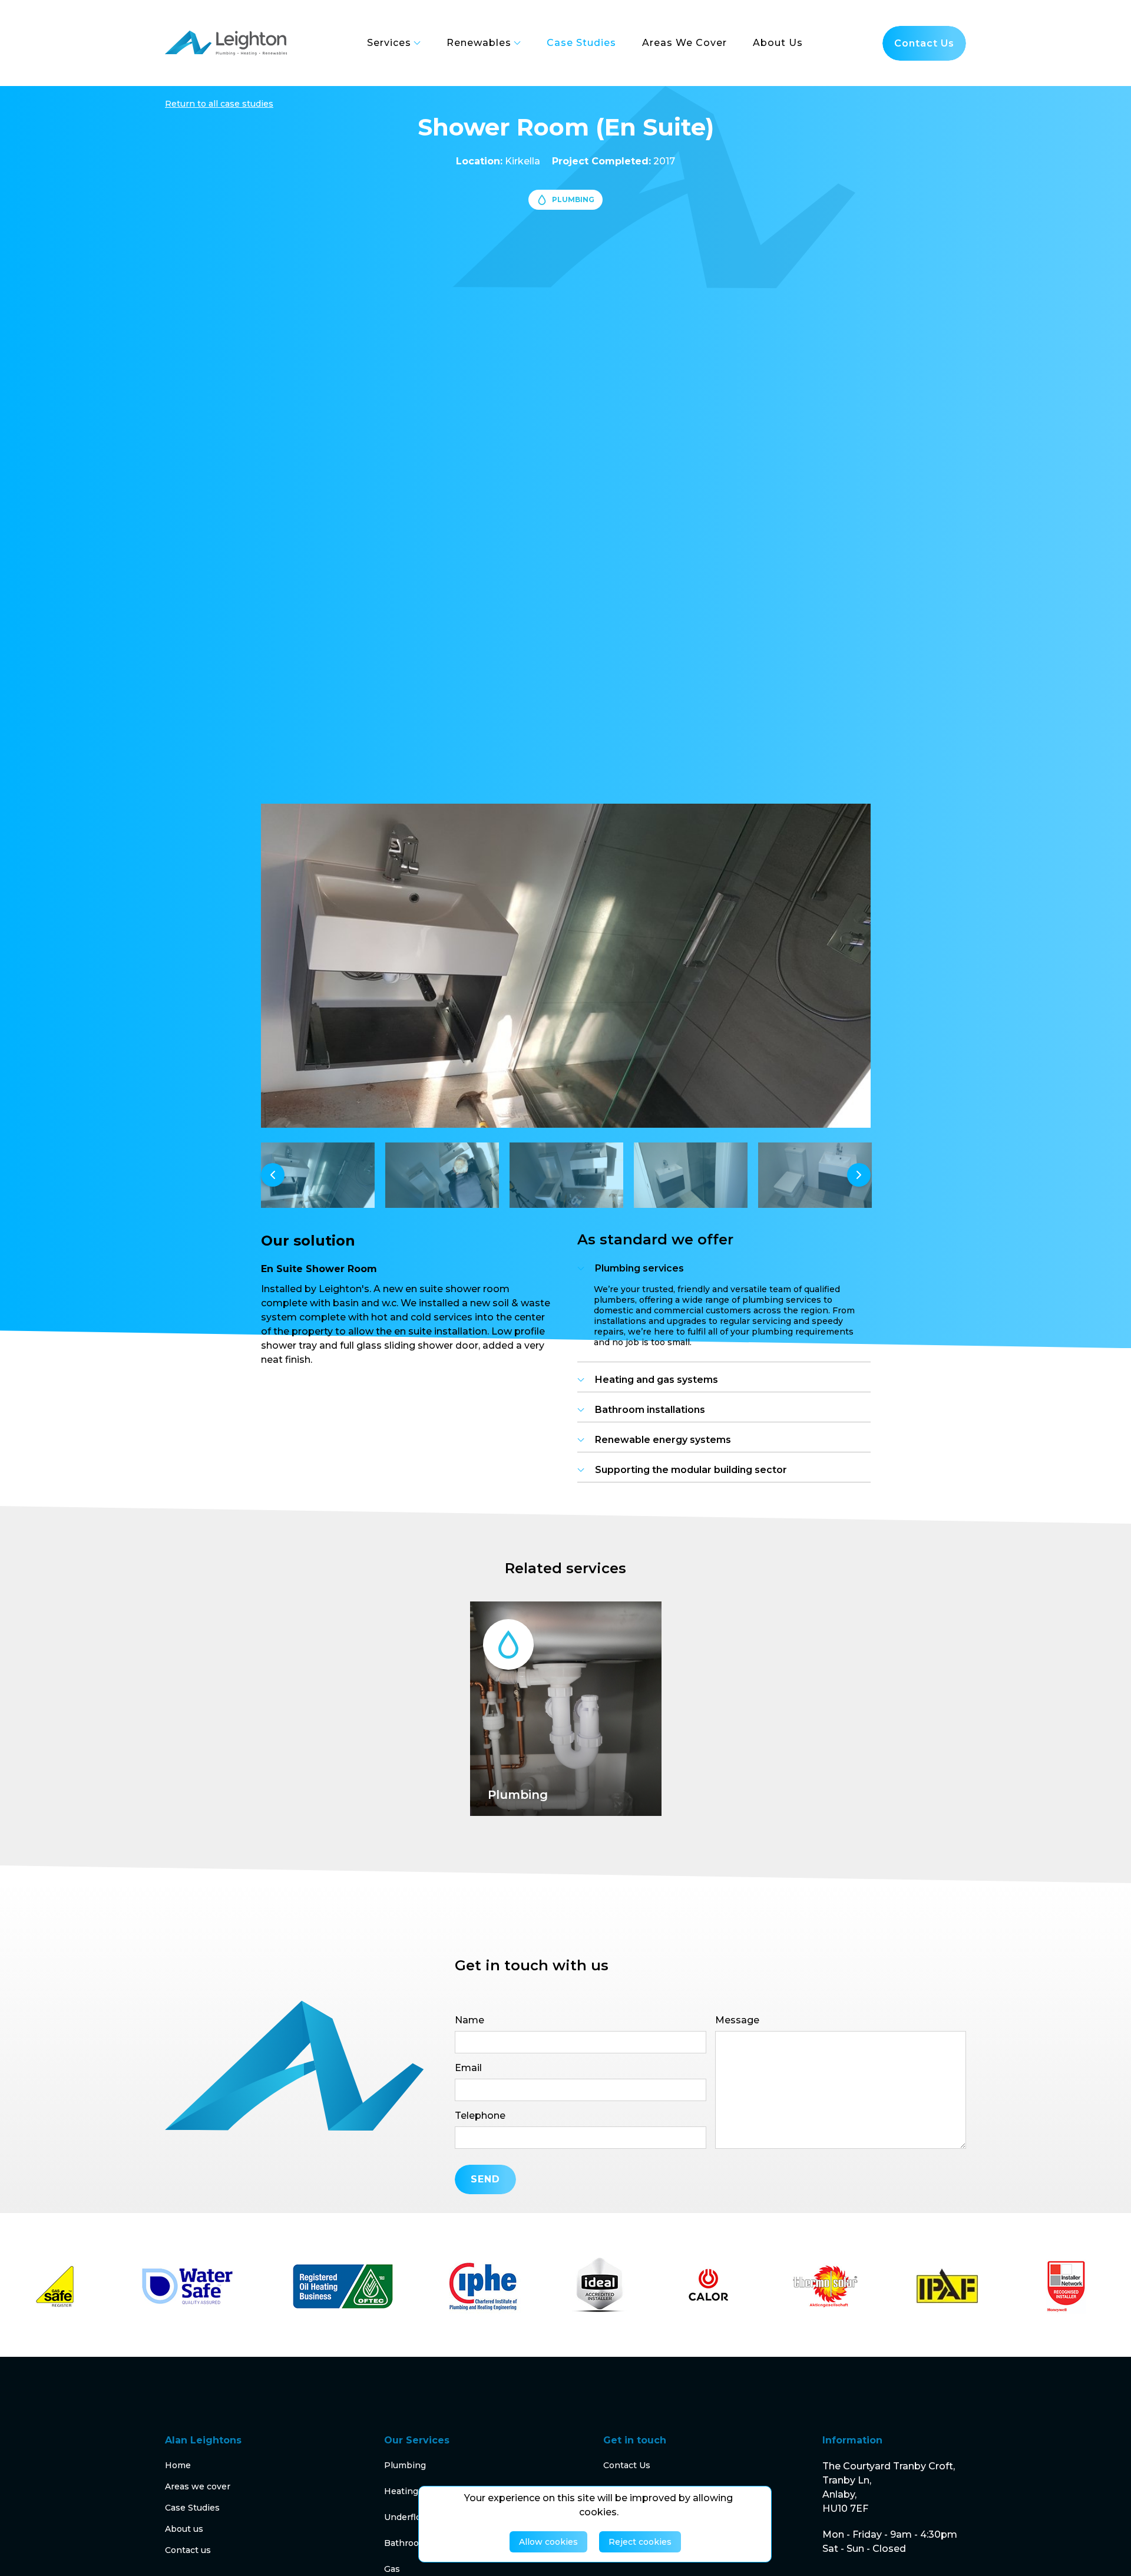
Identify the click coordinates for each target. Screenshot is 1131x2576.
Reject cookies (640, 2542)
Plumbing (405, 2465)
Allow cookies (548, 2542)
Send (485, 2179)
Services (389, 43)
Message (737, 2020)
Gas (392, 2569)
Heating (401, 2491)
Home (178, 2465)
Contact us (924, 43)
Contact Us (627, 2465)
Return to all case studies (219, 104)
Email (468, 2068)
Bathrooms (408, 2543)
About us (184, 2529)
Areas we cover (198, 2486)
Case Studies (192, 2508)
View (521, 1780)
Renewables (479, 43)
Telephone (480, 2116)
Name (469, 2020)
